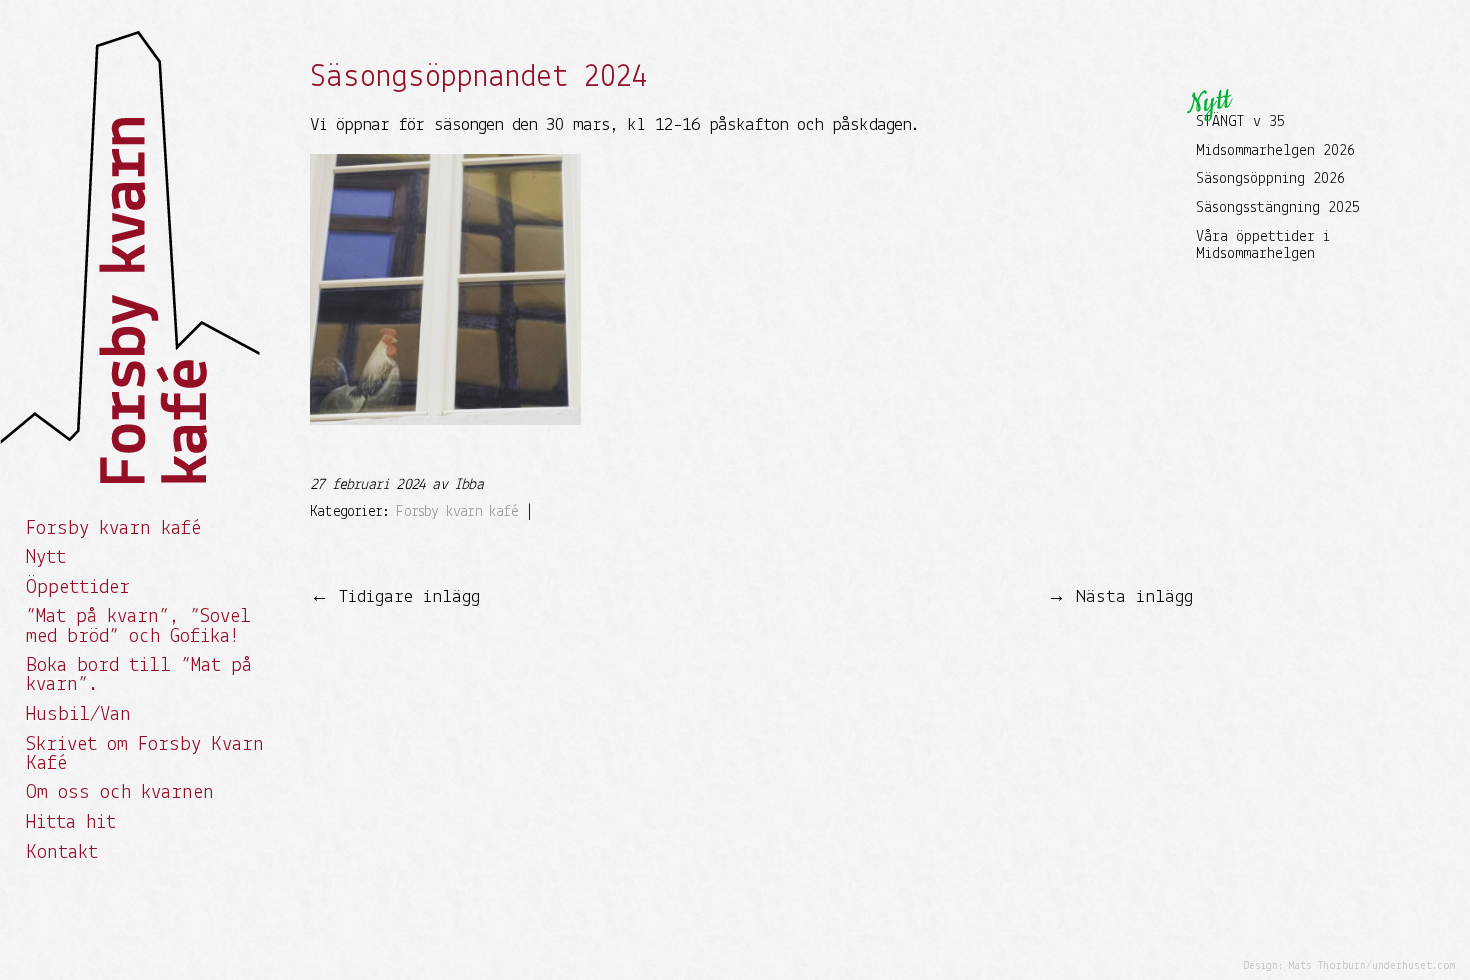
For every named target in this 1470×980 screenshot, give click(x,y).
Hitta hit (71, 823)
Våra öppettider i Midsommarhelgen (1263, 246)
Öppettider (78, 588)
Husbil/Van (78, 715)
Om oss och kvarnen (120, 793)
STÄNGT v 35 (1240, 122)
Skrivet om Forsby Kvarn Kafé (145, 754)
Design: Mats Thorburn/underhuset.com (1349, 966)
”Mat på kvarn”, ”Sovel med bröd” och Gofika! (138, 626)
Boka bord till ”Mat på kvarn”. (139, 675)
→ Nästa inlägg (1120, 597)
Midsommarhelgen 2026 (1275, 151)
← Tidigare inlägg (395, 597)
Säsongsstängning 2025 (1278, 208)
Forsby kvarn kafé (113, 529)
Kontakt (62, 853)
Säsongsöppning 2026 (1270, 179)
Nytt (46, 558)
